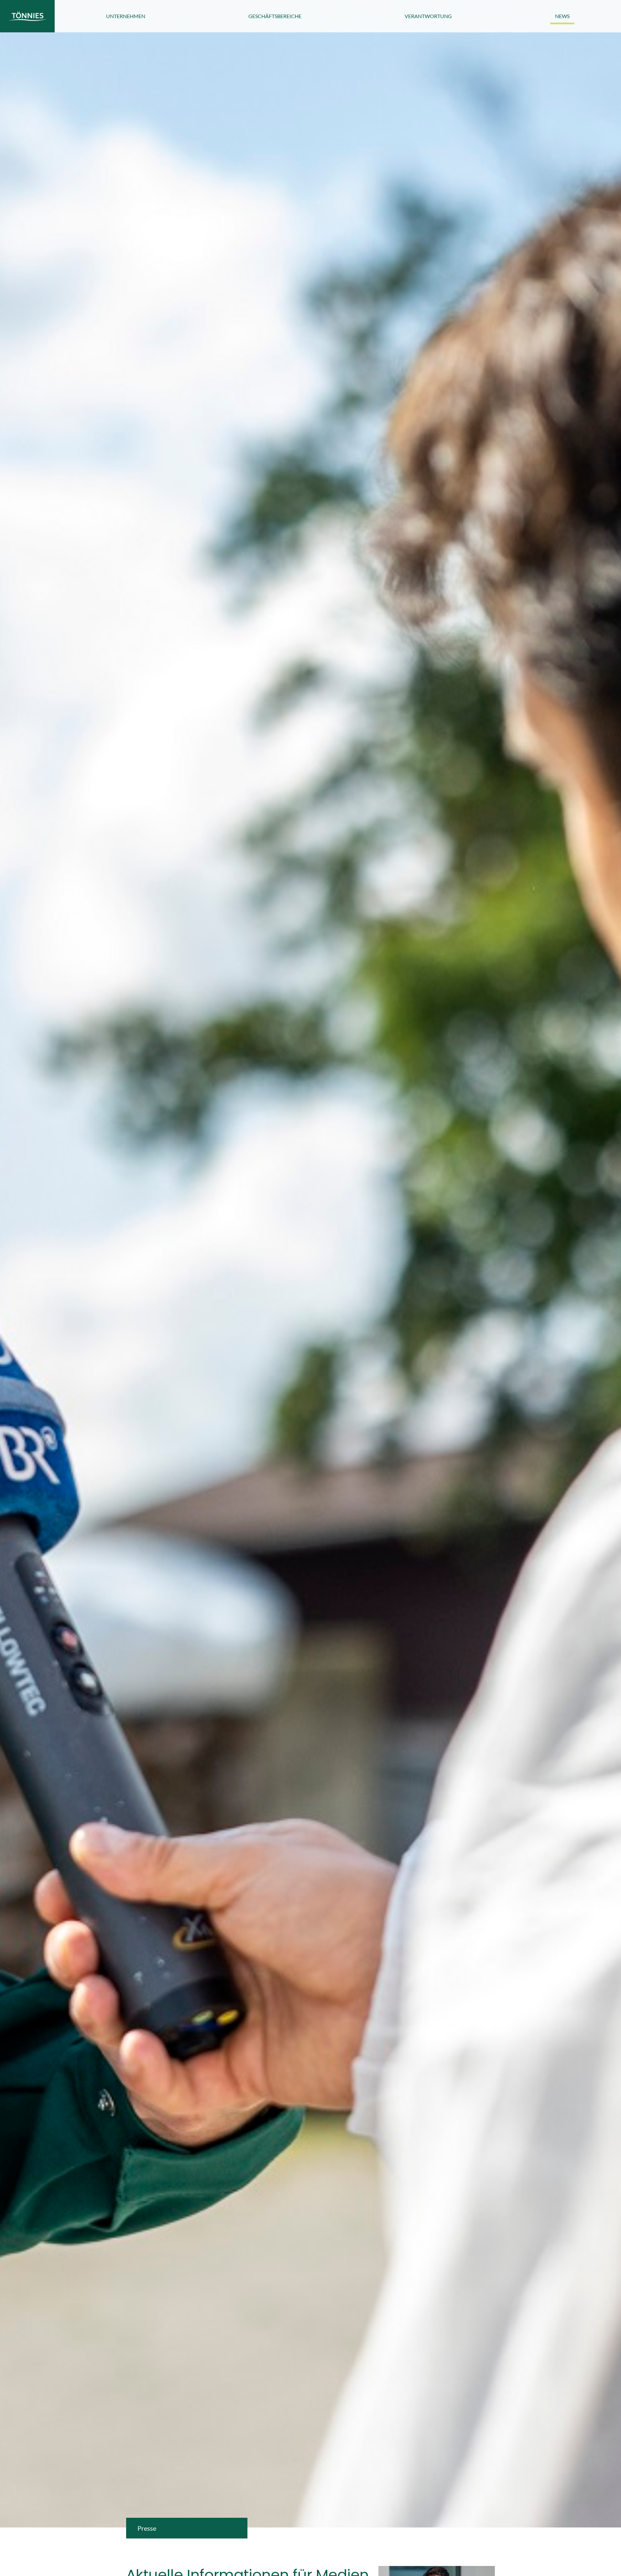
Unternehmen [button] (126, 16)
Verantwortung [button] (428, 16)
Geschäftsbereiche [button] (275, 16)
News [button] (562, 16)
